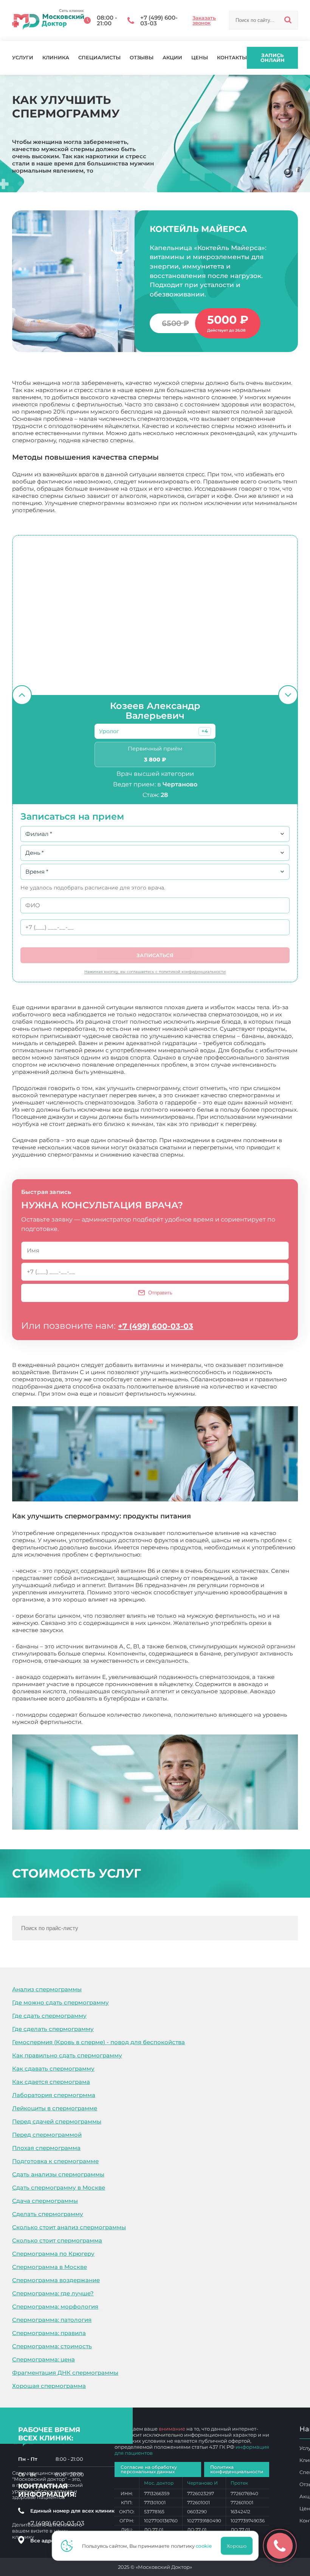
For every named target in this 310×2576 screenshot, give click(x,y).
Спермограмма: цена (43, 2359)
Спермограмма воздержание (56, 2280)
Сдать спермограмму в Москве (59, 2188)
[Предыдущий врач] (22, 695)
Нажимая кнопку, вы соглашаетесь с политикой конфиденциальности (155, 972)
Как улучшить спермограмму (127, 1722)
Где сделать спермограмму (53, 2029)
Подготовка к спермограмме (55, 2161)
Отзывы (142, 58)
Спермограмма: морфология (55, 2307)
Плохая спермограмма (46, 2148)
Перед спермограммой (47, 2135)
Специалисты (99, 58)
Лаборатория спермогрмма (54, 2095)
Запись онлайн (273, 58)
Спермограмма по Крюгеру (53, 2254)
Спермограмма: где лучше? (53, 2293)
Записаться (155, 955)
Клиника (56, 58)
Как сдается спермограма (51, 2082)
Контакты (232, 58)
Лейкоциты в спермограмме (55, 2108)
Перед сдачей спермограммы (57, 2121)
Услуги (23, 58)
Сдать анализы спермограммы (58, 2174)
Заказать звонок (204, 20)
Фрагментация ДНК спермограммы (65, 2373)
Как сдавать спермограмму (53, 2069)
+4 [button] (205, 731)
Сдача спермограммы (45, 2201)
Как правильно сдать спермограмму (67, 2055)
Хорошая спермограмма (49, 2386)
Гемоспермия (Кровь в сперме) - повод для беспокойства (98, 2042)
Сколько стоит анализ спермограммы (69, 2227)
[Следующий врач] (288, 695)
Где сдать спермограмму (49, 2016)
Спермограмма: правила (49, 2333)
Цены (200, 58)
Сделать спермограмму (48, 2214)
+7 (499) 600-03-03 (156, 1326)
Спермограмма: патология (52, 2320)
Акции (172, 58)
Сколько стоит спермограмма (57, 2240)
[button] (205, 731)
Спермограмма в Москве (50, 2267)
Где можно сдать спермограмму (60, 2002)
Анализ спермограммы (47, 1989)
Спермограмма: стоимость (52, 2346)
